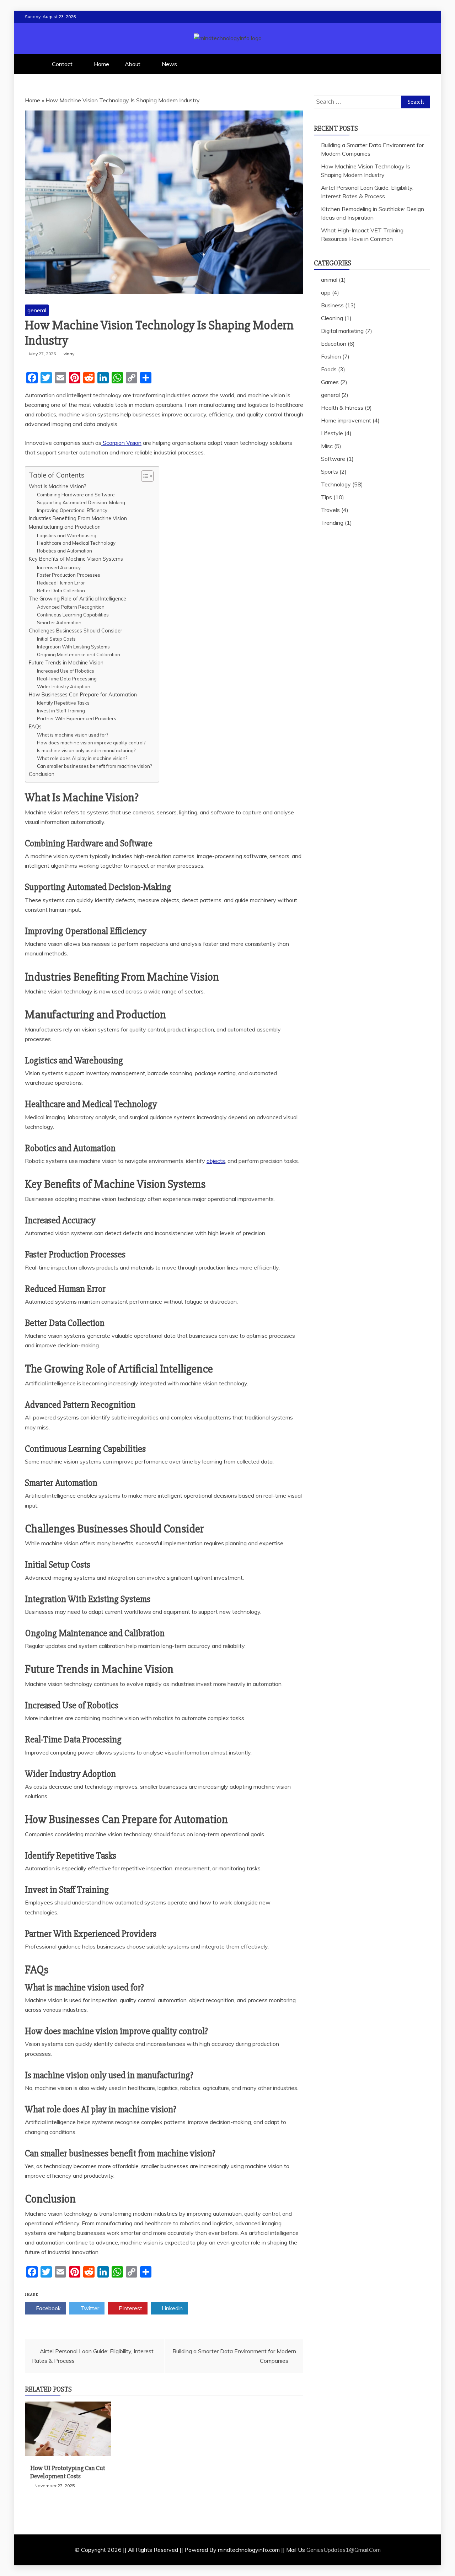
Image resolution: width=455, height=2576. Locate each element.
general (37, 310)
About (133, 64)
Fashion (331, 356)
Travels (330, 510)
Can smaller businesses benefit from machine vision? (94, 766)
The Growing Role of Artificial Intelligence (77, 599)
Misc (327, 446)
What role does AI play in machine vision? (82, 758)
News (169, 64)
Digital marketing (342, 331)
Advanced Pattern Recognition (71, 607)
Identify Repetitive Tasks (63, 703)
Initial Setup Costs (56, 639)
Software (333, 459)
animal (329, 280)
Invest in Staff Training (61, 711)
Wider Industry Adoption (64, 686)
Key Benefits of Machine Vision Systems (76, 559)
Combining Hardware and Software (76, 495)
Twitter (89, 2308)
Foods (329, 369)
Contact (62, 64)
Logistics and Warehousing (67, 535)
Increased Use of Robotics (66, 671)
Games (330, 382)
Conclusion (42, 774)
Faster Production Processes (69, 575)
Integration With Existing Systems (73, 647)
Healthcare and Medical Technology (76, 543)
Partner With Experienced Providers (77, 718)
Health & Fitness (342, 408)
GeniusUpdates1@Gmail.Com (344, 2550)
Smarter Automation (59, 623)
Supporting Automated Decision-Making (81, 502)
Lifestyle (332, 433)
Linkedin (172, 2308)
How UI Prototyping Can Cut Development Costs (68, 2472)
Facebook (48, 2308)
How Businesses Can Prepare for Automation (83, 694)
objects (216, 1161)
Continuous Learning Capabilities (73, 615)
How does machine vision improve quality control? (91, 743)
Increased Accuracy (59, 567)
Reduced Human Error (61, 583)
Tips (326, 497)
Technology (336, 484)
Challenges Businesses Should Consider (76, 630)
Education (334, 344)
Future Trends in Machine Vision (66, 662)
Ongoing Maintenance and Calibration (79, 654)
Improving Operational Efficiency (72, 510)
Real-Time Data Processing (67, 679)
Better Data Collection (61, 591)
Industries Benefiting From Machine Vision (78, 518)
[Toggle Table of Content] (144, 476)
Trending (332, 523)
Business (332, 305)
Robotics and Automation (65, 551)
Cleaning (332, 318)
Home (101, 64)
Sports (330, 471)
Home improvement (346, 420)
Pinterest (130, 2308)
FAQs (35, 726)
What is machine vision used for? (73, 735)
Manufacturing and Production (65, 527)
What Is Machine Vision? (58, 486)
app (326, 292)
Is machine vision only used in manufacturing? (86, 750)
